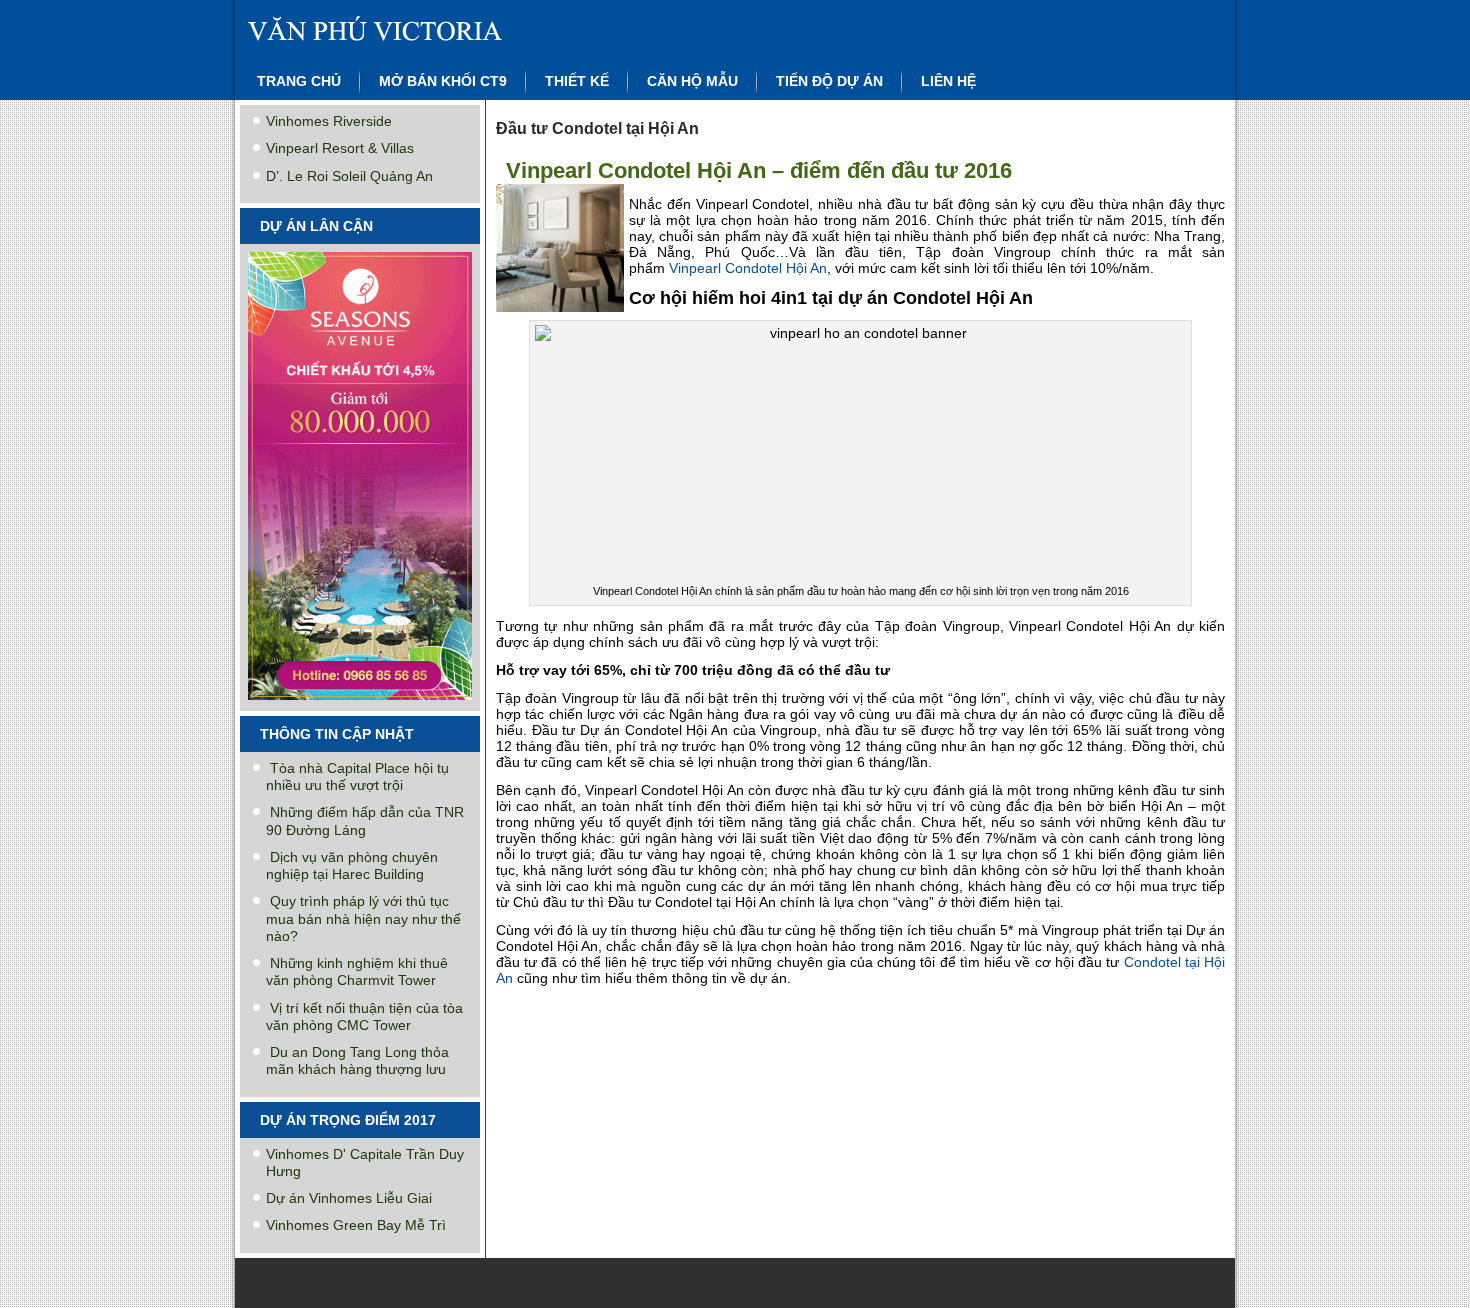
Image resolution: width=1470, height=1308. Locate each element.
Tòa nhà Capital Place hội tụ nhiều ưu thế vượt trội (357, 776)
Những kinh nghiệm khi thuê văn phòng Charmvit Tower (357, 971)
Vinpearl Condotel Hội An (748, 268)
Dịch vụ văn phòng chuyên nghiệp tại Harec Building (352, 865)
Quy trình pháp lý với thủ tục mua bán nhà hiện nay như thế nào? (363, 918)
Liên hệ (948, 81)
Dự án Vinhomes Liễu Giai (349, 1198)
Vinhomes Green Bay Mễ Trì (356, 1225)
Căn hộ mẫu (692, 81)
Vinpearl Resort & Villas (340, 148)
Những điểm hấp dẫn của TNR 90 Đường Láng (365, 820)
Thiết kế (577, 81)
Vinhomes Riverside (329, 121)
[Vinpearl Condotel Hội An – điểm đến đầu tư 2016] (562, 312)
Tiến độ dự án (829, 81)
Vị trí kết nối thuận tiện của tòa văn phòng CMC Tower (364, 1016)
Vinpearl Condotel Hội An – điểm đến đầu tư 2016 (759, 170)
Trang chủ (299, 81)
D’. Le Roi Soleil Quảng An (349, 176)
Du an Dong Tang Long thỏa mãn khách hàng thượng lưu (357, 1060)
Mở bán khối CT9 (443, 81)
